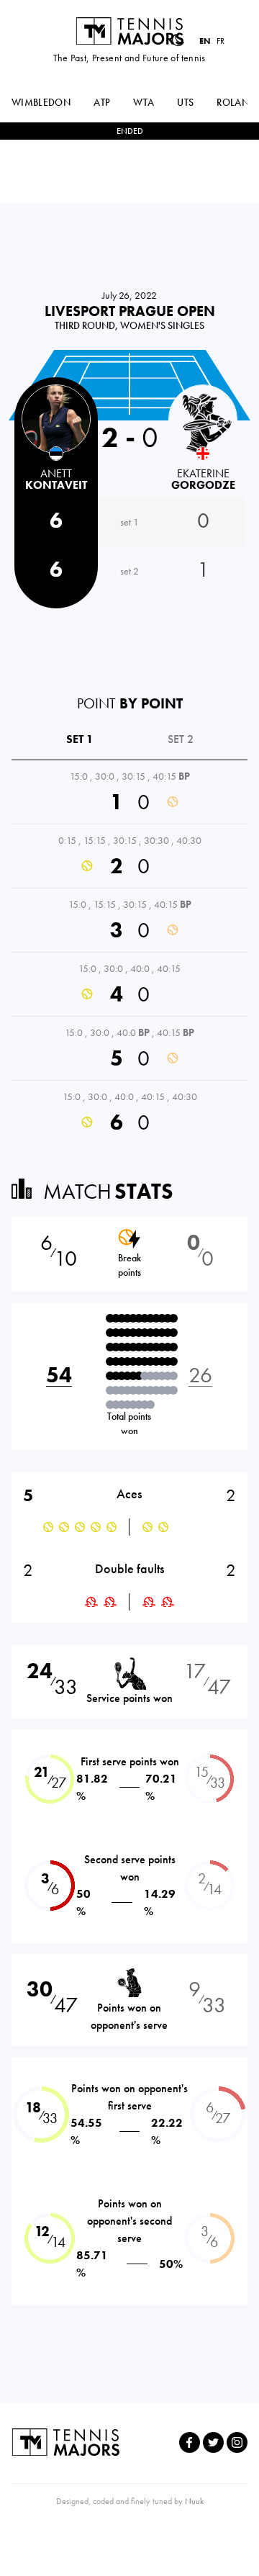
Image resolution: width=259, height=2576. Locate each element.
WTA (144, 102)
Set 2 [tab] (181, 739)
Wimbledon (41, 102)
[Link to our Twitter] (213, 2442)
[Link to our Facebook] (190, 2442)
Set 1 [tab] (80, 739)
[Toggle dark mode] (178, 40)
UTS (185, 102)
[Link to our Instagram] (237, 2442)
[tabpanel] (129, 952)
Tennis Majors (129, 31)
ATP (102, 102)
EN (205, 41)
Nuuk (194, 2501)
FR (221, 41)
